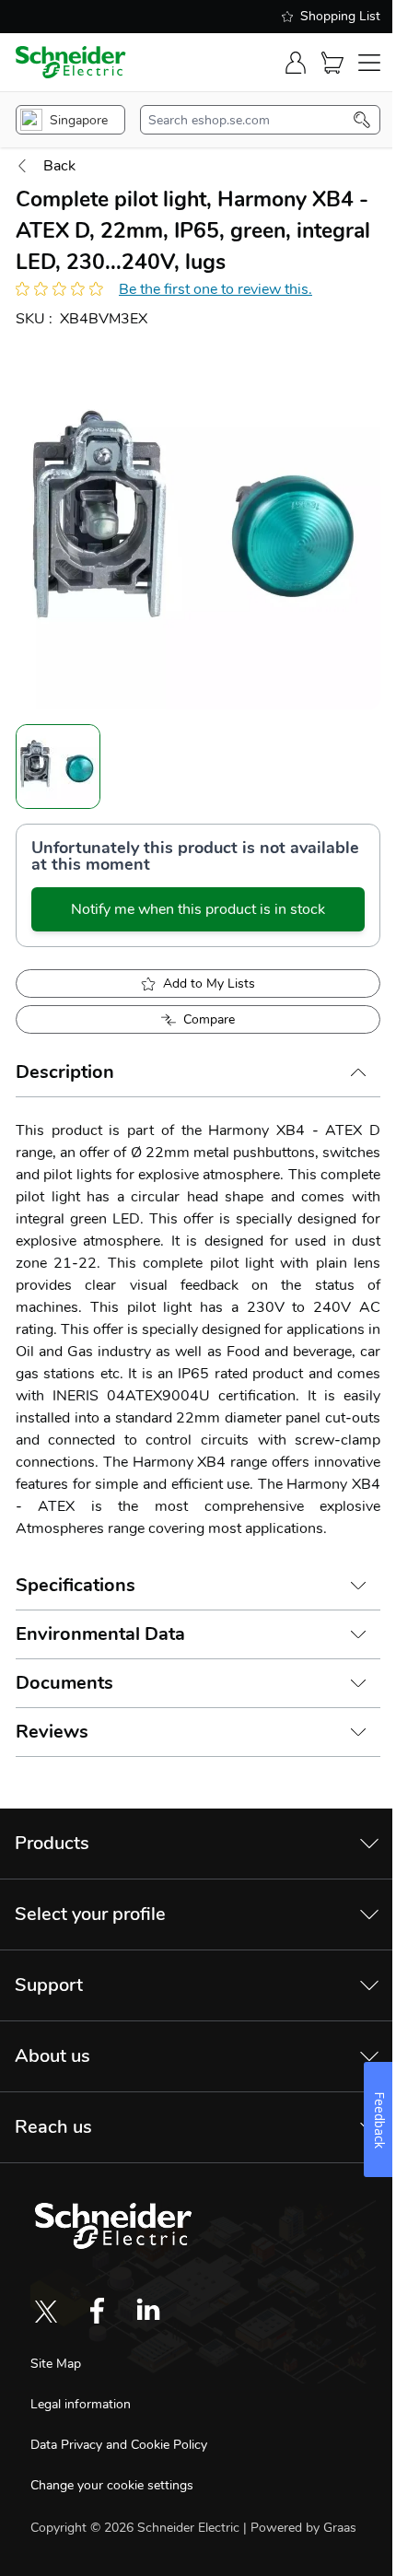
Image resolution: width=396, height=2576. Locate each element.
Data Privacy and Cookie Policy (119, 2445)
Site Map (56, 2364)
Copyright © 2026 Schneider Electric (137, 2528)
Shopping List (340, 16)
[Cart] (332, 63)
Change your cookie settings (112, 2485)
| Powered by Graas (300, 2528)
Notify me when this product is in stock (198, 909)
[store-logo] (71, 62)
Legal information (81, 2404)
